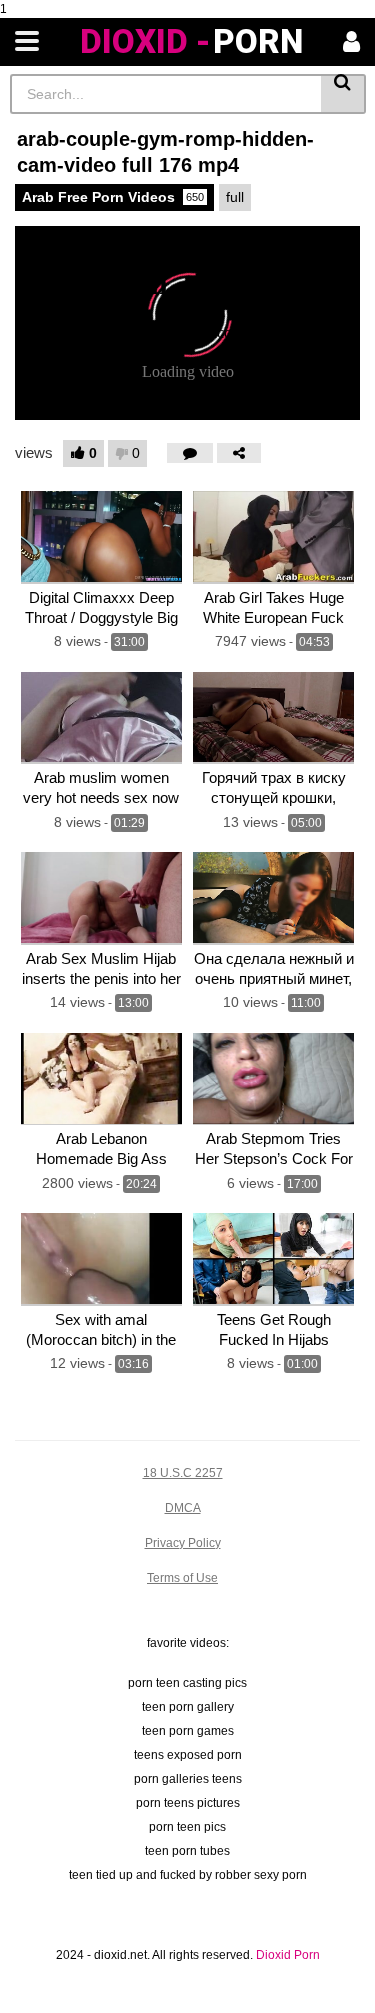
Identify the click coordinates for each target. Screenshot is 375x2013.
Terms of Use (182, 1578)
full (235, 197)
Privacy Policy (183, 1543)
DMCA (183, 1508)
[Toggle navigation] (27, 42)
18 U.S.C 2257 (183, 1473)
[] (343, 94)
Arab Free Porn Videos (113, 197)
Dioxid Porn (288, 1955)
